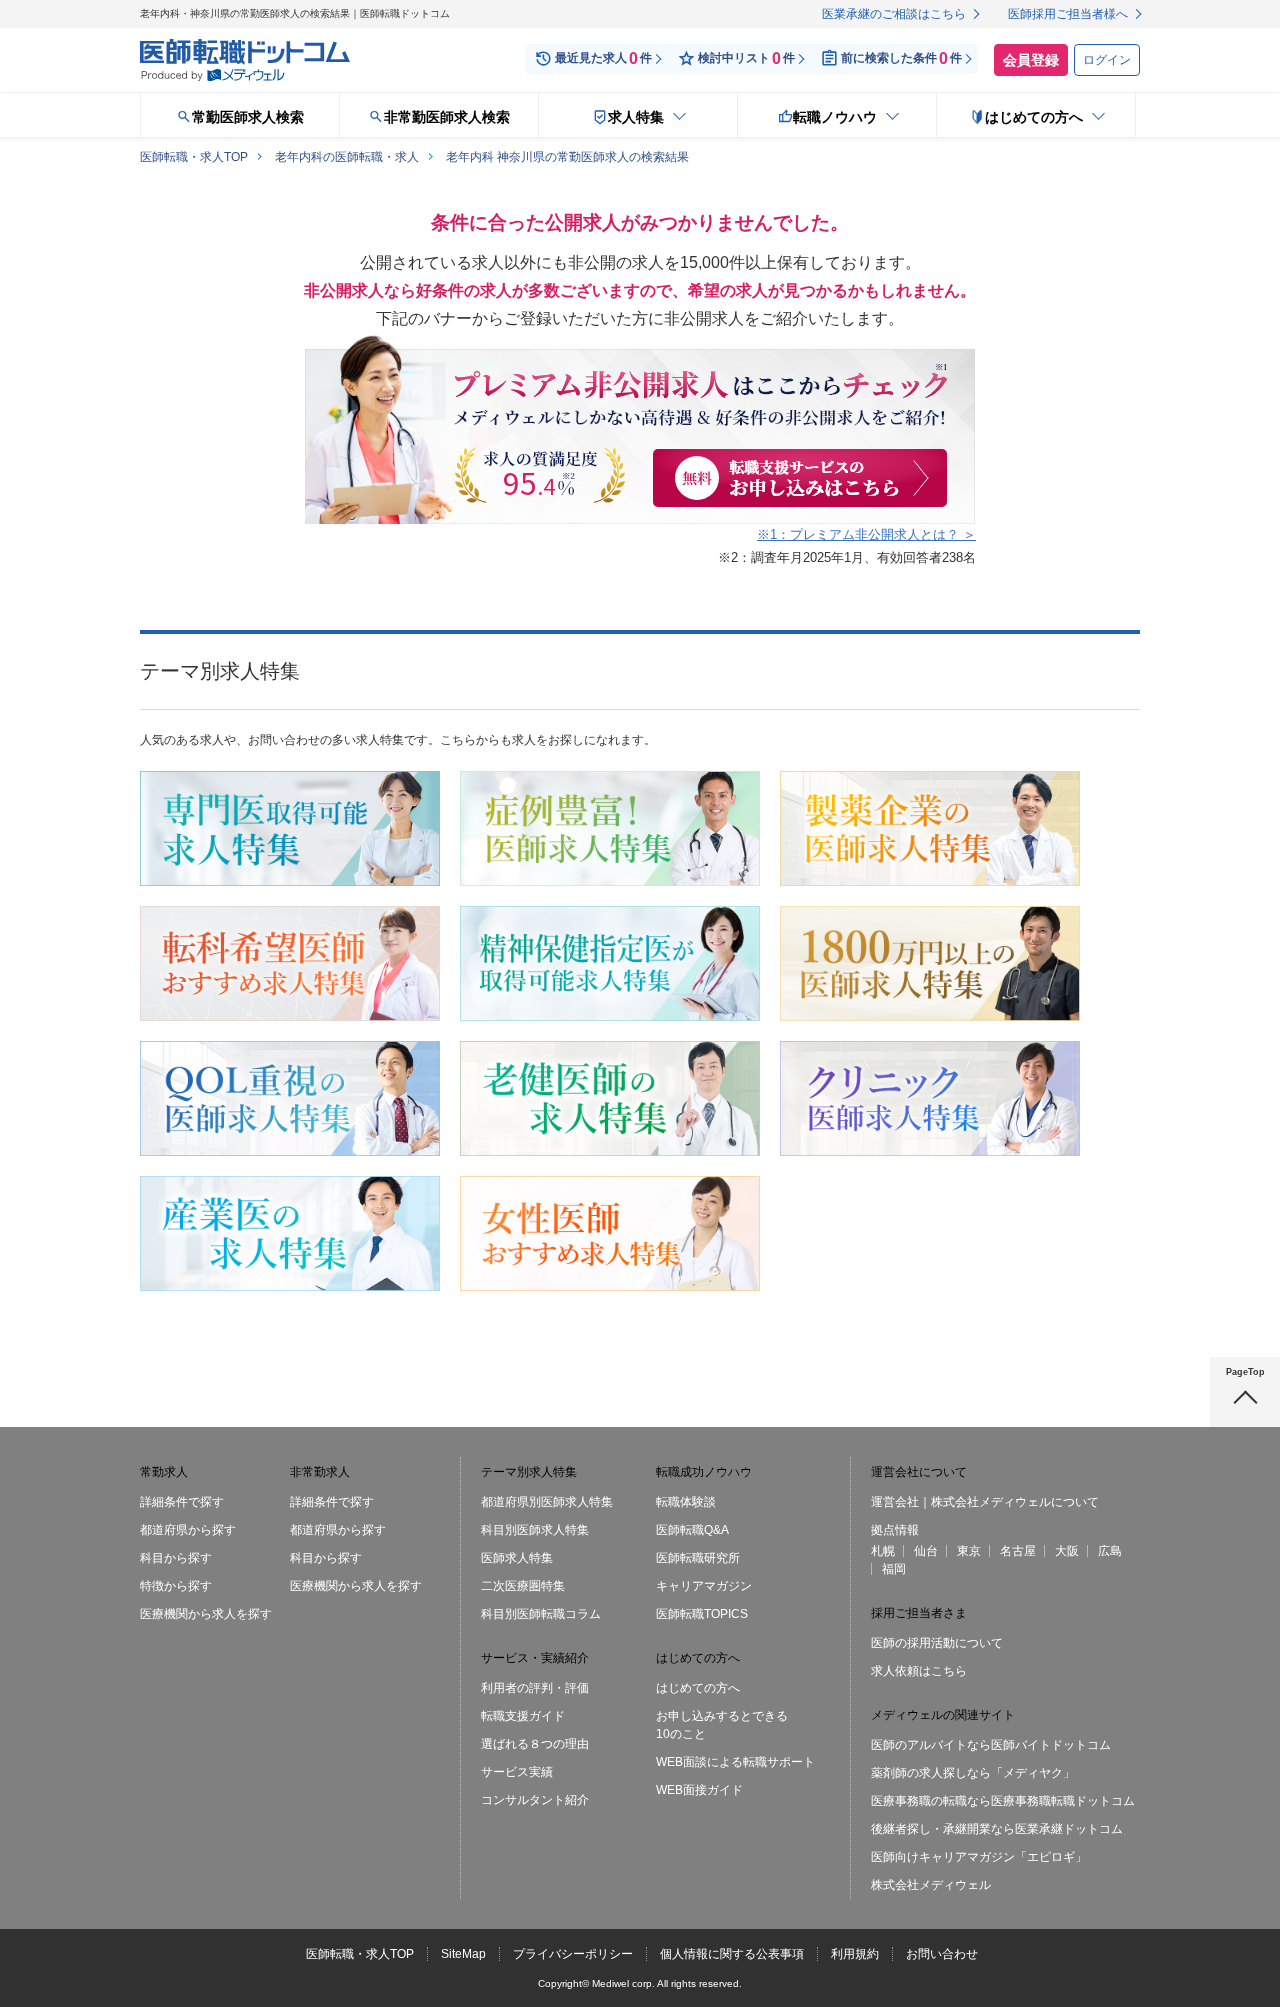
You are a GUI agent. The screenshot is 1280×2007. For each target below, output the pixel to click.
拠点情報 (895, 1530)
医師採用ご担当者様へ (1068, 14)
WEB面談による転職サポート (735, 1762)
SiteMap (463, 1954)
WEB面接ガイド (699, 1790)
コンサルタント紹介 (535, 1800)
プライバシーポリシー (573, 1954)
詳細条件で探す (182, 1502)
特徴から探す (176, 1586)
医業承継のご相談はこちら (894, 14)
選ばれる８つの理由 (535, 1744)
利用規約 (855, 1954)
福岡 (894, 1569)
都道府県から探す (188, 1530)
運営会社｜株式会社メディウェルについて (985, 1502)
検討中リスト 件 (746, 58)
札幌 (883, 1551)
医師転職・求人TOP (360, 1954)
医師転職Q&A (692, 1530)
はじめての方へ (698, 1688)
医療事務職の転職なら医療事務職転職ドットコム (1003, 1801)
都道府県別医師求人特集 (547, 1502)
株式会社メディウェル (931, 1885)
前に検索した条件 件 (901, 58)
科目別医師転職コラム (541, 1614)
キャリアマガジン (704, 1586)
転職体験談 (686, 1502)
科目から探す (176, 1558)
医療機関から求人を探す (206, 1614)
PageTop (1245, 1372)
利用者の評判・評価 (535, 1688)
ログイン (1107, 60)
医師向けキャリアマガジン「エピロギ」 (979, 1857)
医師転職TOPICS (702, 1614)
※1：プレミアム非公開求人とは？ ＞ (866, 534)
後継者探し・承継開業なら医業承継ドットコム (997, 1829)
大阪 (1067, 1551)
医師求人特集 (517, 1558)
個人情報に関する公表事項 (732, 1954)
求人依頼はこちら (919, 1671)
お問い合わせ (942, 1954)
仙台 (926, 1551)
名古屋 (1018, 1551)
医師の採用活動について (937, 1643)
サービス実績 (517, 1772)
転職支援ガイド (523, 1716)
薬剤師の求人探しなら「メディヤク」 (973, 1773)
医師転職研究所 (698, 1558)
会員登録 (1031, 60)
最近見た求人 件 (603, 58)
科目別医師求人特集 (535, 1530)
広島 (1110, 1551)
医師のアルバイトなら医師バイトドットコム (991, 1745)
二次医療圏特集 (523, 1586)
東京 (969, 1551)
